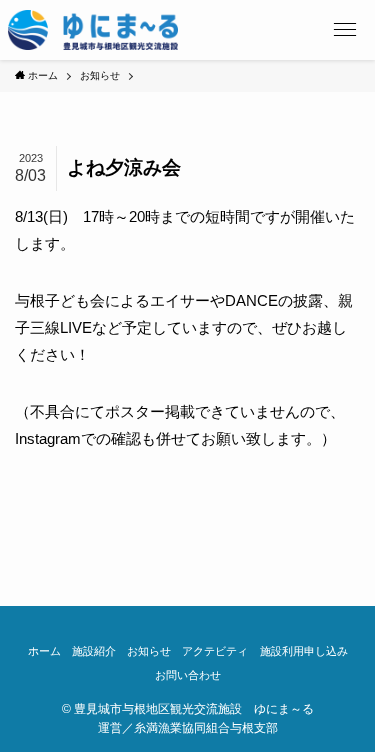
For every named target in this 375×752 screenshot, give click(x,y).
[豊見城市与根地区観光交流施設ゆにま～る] (93, 30)
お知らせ (149, 651)
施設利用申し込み (304, 651)
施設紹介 (94, 651)
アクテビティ (215, 651)
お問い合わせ (188, 675)
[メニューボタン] (345, 30)
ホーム (44, 651)
